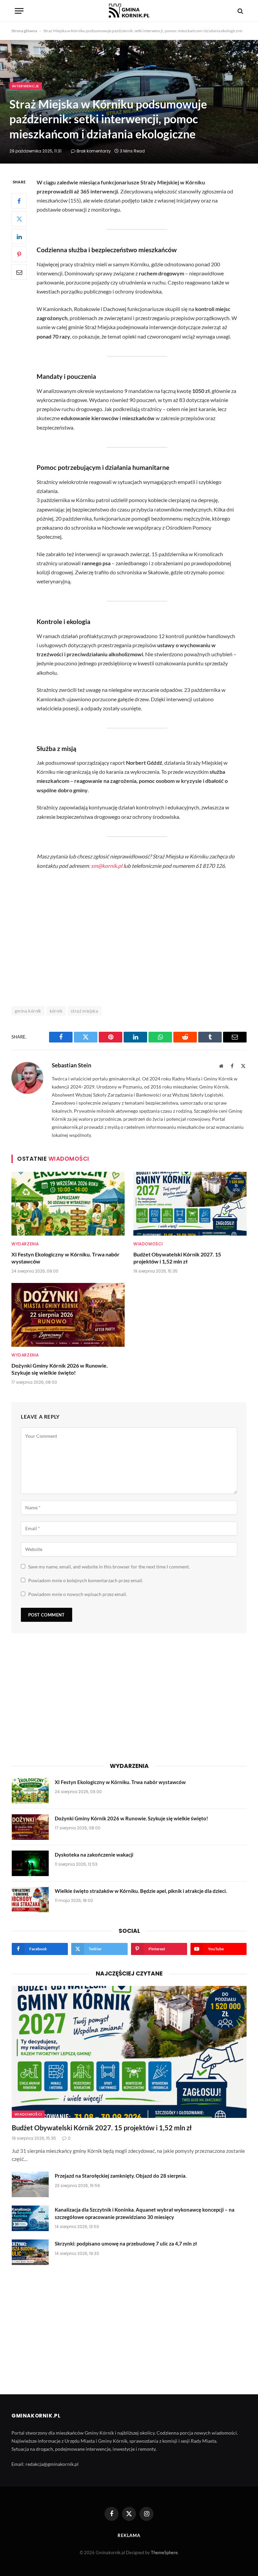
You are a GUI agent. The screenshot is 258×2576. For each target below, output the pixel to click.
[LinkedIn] (19, 236)
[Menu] (19, 11)
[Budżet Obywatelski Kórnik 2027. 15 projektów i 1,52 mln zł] (190, 1204)
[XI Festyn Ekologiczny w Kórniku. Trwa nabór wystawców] (68, 1204)
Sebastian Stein (72, 1065)
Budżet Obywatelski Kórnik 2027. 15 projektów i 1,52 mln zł (177, 1258)
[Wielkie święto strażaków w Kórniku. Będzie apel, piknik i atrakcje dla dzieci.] (30, 1900)
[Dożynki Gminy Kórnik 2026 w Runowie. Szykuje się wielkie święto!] (68, 1315)
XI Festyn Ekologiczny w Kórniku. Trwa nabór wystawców (66, 1258)
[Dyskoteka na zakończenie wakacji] (30, 1863)
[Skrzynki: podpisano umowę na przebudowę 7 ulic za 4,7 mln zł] (30, 2252)
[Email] (19, 272)
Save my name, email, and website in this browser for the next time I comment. (109, 1567)
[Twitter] (19, 219)
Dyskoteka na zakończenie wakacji (94, 1855)
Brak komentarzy (94, 151)
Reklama (129, 2535)
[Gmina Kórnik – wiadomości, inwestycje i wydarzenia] (129, 11)
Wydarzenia (25, 1244)
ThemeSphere (164, 2552)
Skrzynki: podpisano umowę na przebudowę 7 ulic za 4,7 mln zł (126, 2244)
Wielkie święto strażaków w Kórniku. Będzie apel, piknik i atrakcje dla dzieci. (141, 1891)
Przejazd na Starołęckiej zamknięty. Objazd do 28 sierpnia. (121, 2176)
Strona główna (24, 31)
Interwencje (26, 86)
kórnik (56, 1011)
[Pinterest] (19, 254)
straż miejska (84, 1011)
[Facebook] (19, 201)
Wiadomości (148, 1244)
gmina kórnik (28, 1011)
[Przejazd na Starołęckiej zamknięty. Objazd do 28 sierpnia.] (30, 2184)
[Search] (240, 11)
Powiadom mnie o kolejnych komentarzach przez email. (86, 1580)
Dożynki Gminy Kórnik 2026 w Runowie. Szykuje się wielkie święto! (60, 1369)
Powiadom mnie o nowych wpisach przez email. (78, 1594)
